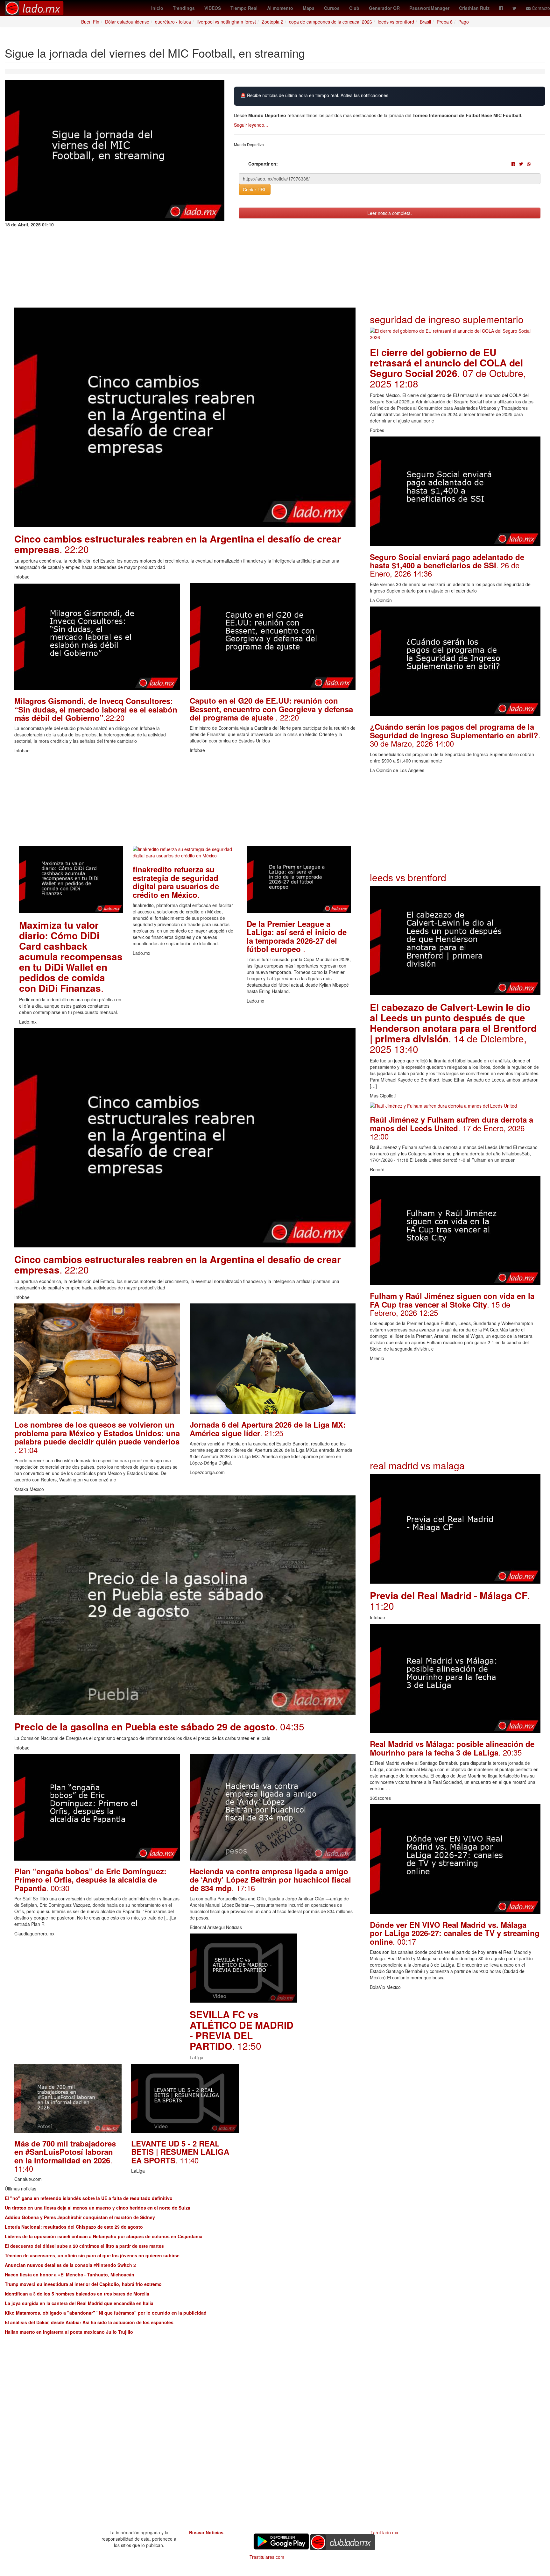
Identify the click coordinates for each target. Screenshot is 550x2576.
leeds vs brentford (396, 22)
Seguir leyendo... (251, 125)
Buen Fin (90, 22)
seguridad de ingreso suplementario (447, 319)
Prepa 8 (445, 22)
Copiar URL (255, 189)
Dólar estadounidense (127, 22)
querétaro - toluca (173, 22)
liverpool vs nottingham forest (226, 22)
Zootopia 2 (272, 22)
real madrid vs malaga (417, 1465)
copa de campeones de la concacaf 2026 (331, 22)
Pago (464, 22)
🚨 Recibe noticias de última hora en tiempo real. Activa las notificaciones (314, 95)
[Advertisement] (185, 801)
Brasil (425, 22)
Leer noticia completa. (390, 213)
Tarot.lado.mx (384, 2532)
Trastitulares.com (267, 2557)
